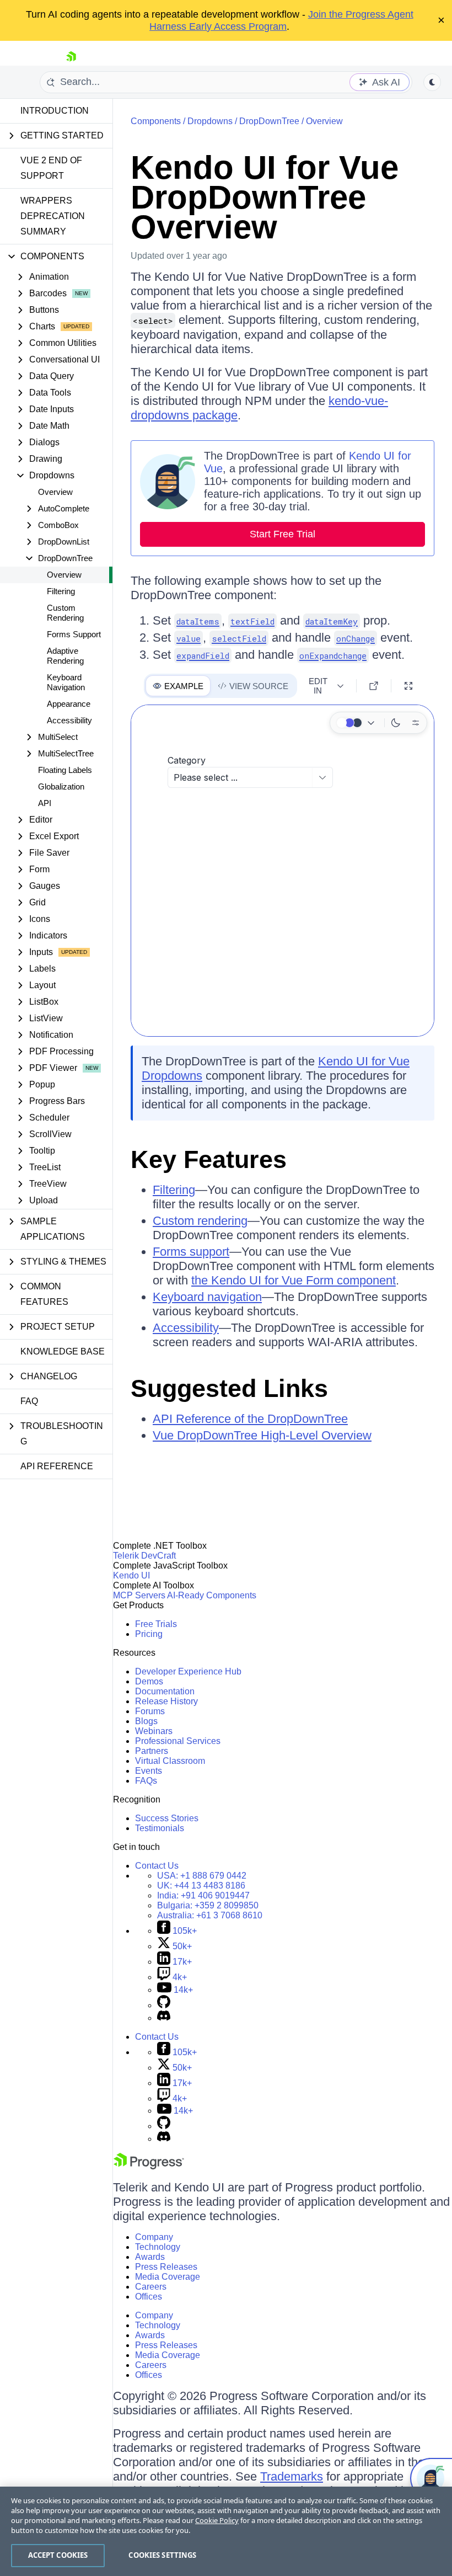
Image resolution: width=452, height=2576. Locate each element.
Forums (150, 1711)
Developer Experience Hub (188, 1671)
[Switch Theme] (432, 82)
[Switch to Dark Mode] (396, 723)
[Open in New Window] (374, 686)
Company (154, 2237)
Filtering (61, 591)
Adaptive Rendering (65, 656)
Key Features (209, 1159)
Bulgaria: (208, 1905)
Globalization (61, 786)
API (45, 803)
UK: (201, 1886)
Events (149, 1771)
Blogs (146, 1721)
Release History (166, 1701)
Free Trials (156, 1624)
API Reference (57, 1466)
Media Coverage (168, 2277)
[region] (226, 2531)
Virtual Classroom (170, 1761)
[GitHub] (164, 2005)
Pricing (149, 1634)
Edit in (318, 686)
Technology (158, 2247)
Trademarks (292, 2476)
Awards (150, 2257)
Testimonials (160, 1828)
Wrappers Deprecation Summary (53, 216)
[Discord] (164, 2018)
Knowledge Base (63, 1351)
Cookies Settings (162, 2555)
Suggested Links (229, 1388)
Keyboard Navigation (66, 682)
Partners (152, 1751)
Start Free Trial (282, 534)
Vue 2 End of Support (51, 168)
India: (203, 1895)
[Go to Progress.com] (149, 2166)
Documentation (165, 1691)
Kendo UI (131, 1575)
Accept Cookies (58, 2555)
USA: (202, 1876)
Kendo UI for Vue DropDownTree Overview (265, 197)
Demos (149, 1681)
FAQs (146, 1781)
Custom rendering (200, 1221)
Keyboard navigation (207, 1297)
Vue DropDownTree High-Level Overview (262, 1435)
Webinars (154, 1731)
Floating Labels (65, 770)
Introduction (55, 111)
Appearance (69, 704)
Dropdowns (210, 121)
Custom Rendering (65, 613)
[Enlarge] (408, 686)
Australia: (210, 1915)
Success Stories (167, 1818)
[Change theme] (357, 723)
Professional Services (178, 1741)
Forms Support (74, 634)
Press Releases (166, 2267)
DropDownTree (269, 121)
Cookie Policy (217, 2520)
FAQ (29, 1401)
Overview (55, 492)
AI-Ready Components (212, 1595)
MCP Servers (139, 1595)
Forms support (191, 1252)
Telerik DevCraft (144, 1556)
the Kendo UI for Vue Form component (294, 1280)
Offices (149, 2297)
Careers (151, 2287)
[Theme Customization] (416, 723)
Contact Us (157, 1866)
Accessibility (69, 720)
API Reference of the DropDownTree (250, 1419)
